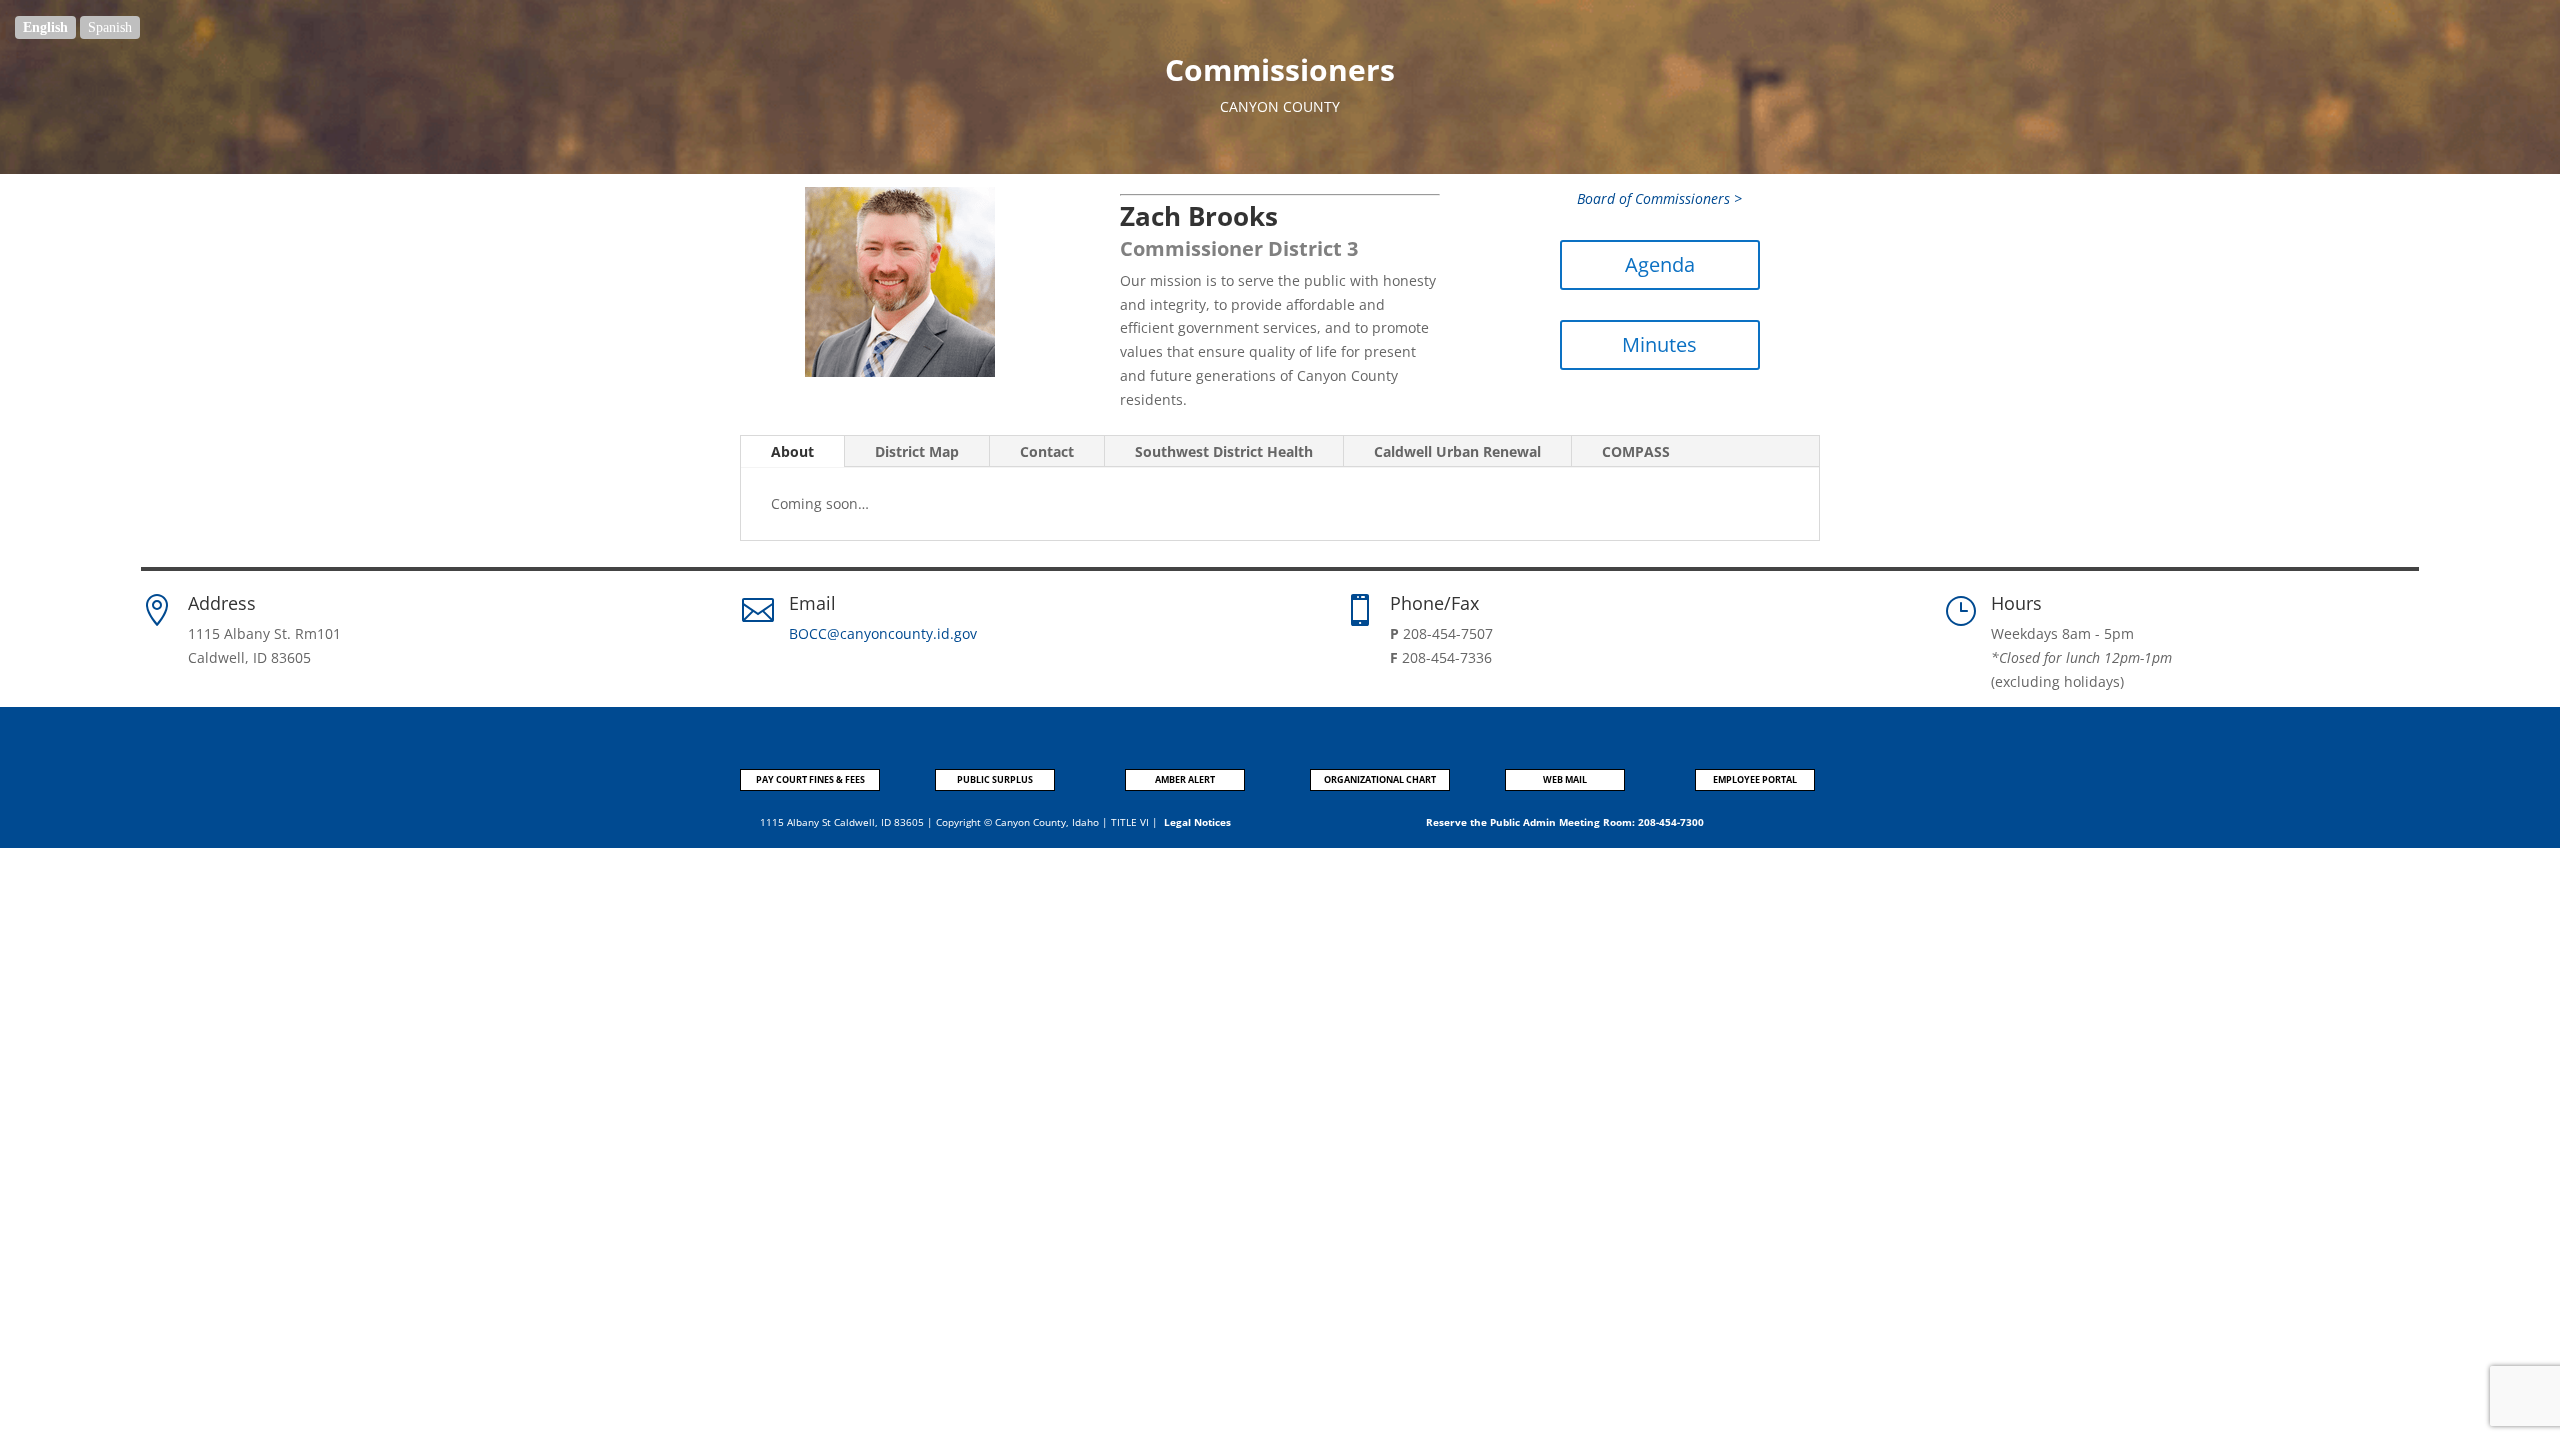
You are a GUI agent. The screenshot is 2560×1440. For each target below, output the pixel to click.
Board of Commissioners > (1659, 198)
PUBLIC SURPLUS (995, 779)
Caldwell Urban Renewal (1457, 451)
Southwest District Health (1224, 451)
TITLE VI (1130, 822)
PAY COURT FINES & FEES (810, 779)
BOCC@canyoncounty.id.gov (883, 633)
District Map (917, 451)
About (792, 451)
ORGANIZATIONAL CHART (1380, 779)
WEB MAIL (1565, 779)
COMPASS (1636, 451)
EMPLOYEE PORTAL (1755, 779)
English (45, 27)
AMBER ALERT (1185, 779)
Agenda (1660, 264)
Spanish (110, 27)
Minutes (1659, 344)
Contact (1047, 451)
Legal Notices (1197, 822)
